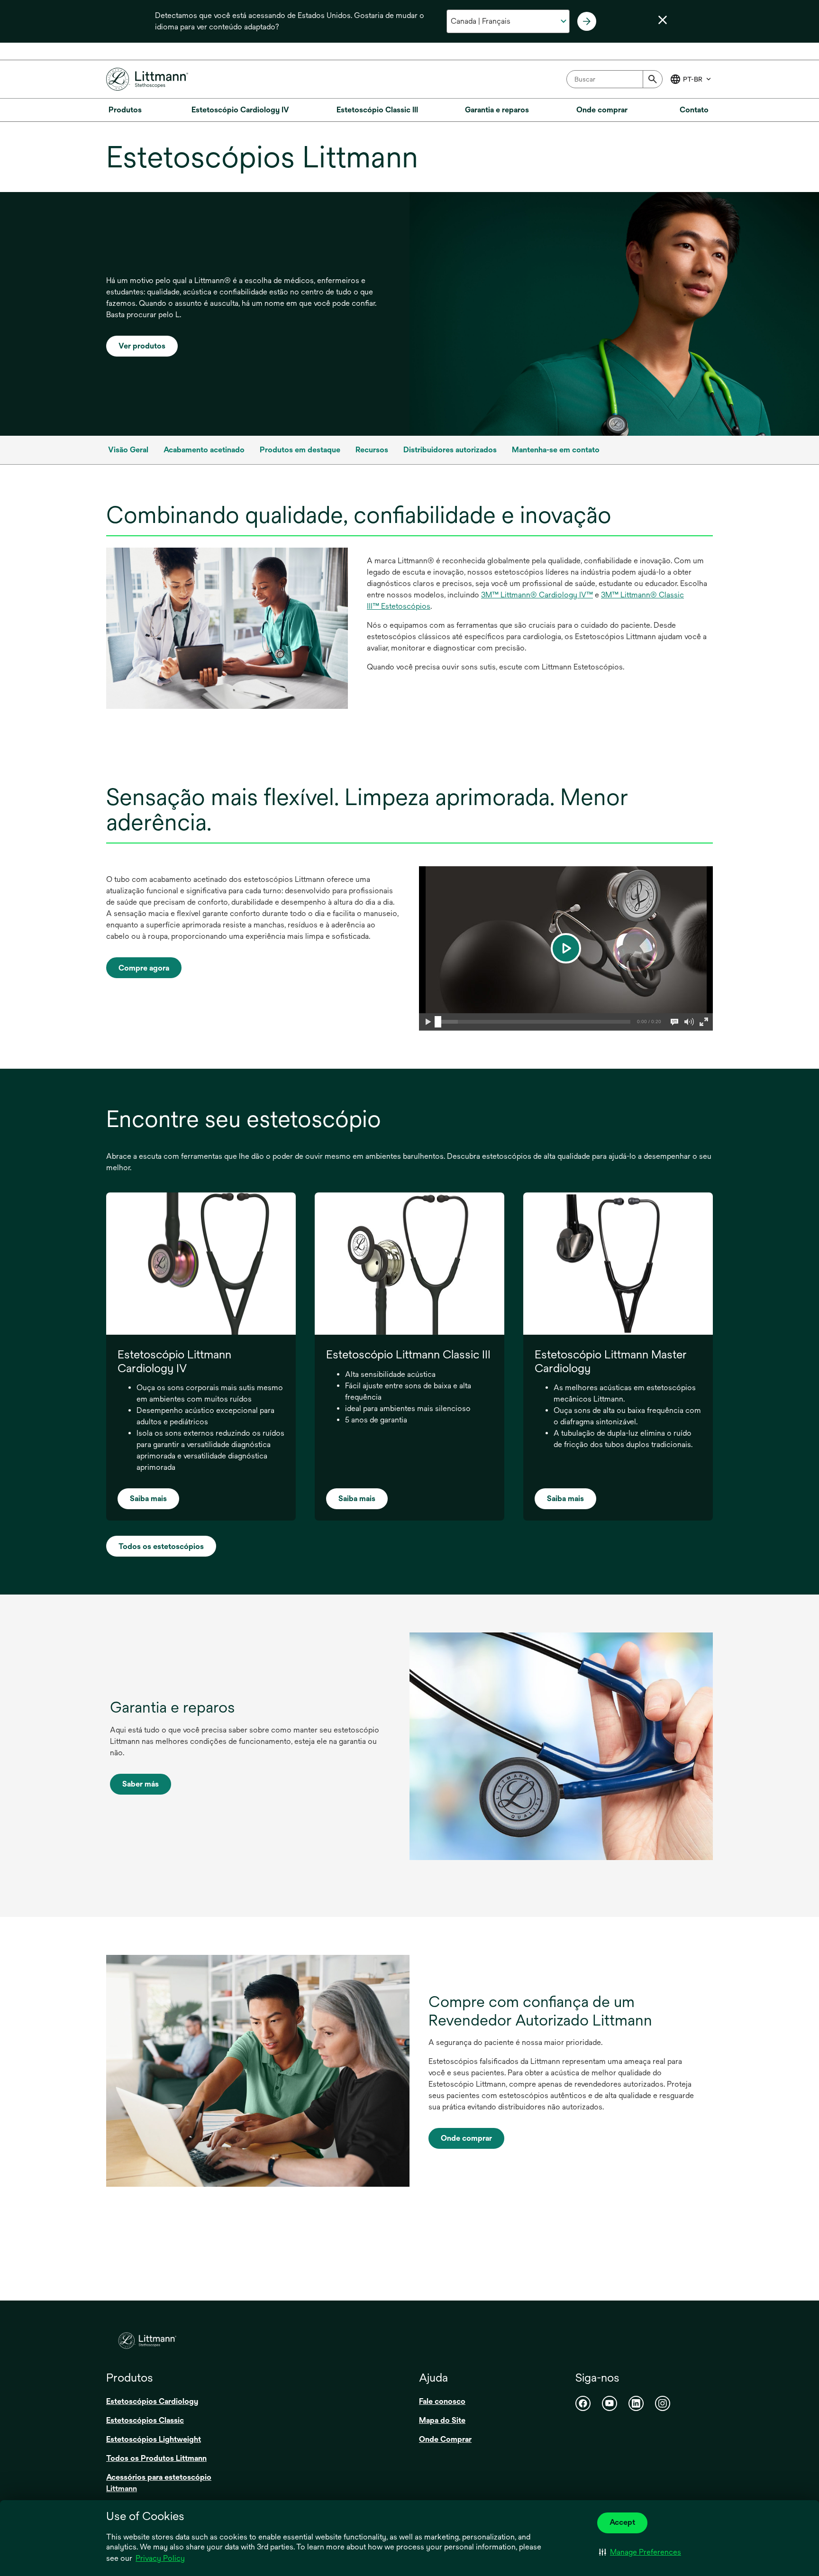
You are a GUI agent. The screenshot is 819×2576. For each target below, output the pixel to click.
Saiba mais (148, 1499)
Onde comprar (466, 2138)
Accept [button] (622, 2522)
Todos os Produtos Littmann (156, 2458)
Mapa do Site (442, 2420)
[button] (640, 2552)
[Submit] (653, 79)
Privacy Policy (160, 2558)
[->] (587, 21)
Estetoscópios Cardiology (152, 2401)
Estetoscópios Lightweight (154, 2439)
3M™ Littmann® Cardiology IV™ (537, 595)
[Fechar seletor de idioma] (663, 20)
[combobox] (614, 79)
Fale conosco (442, 2401)
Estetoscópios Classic (145, 2420)
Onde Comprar (445, 2439)
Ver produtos (142, 346)
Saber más (141, 1784)
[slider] (438, 1022)
